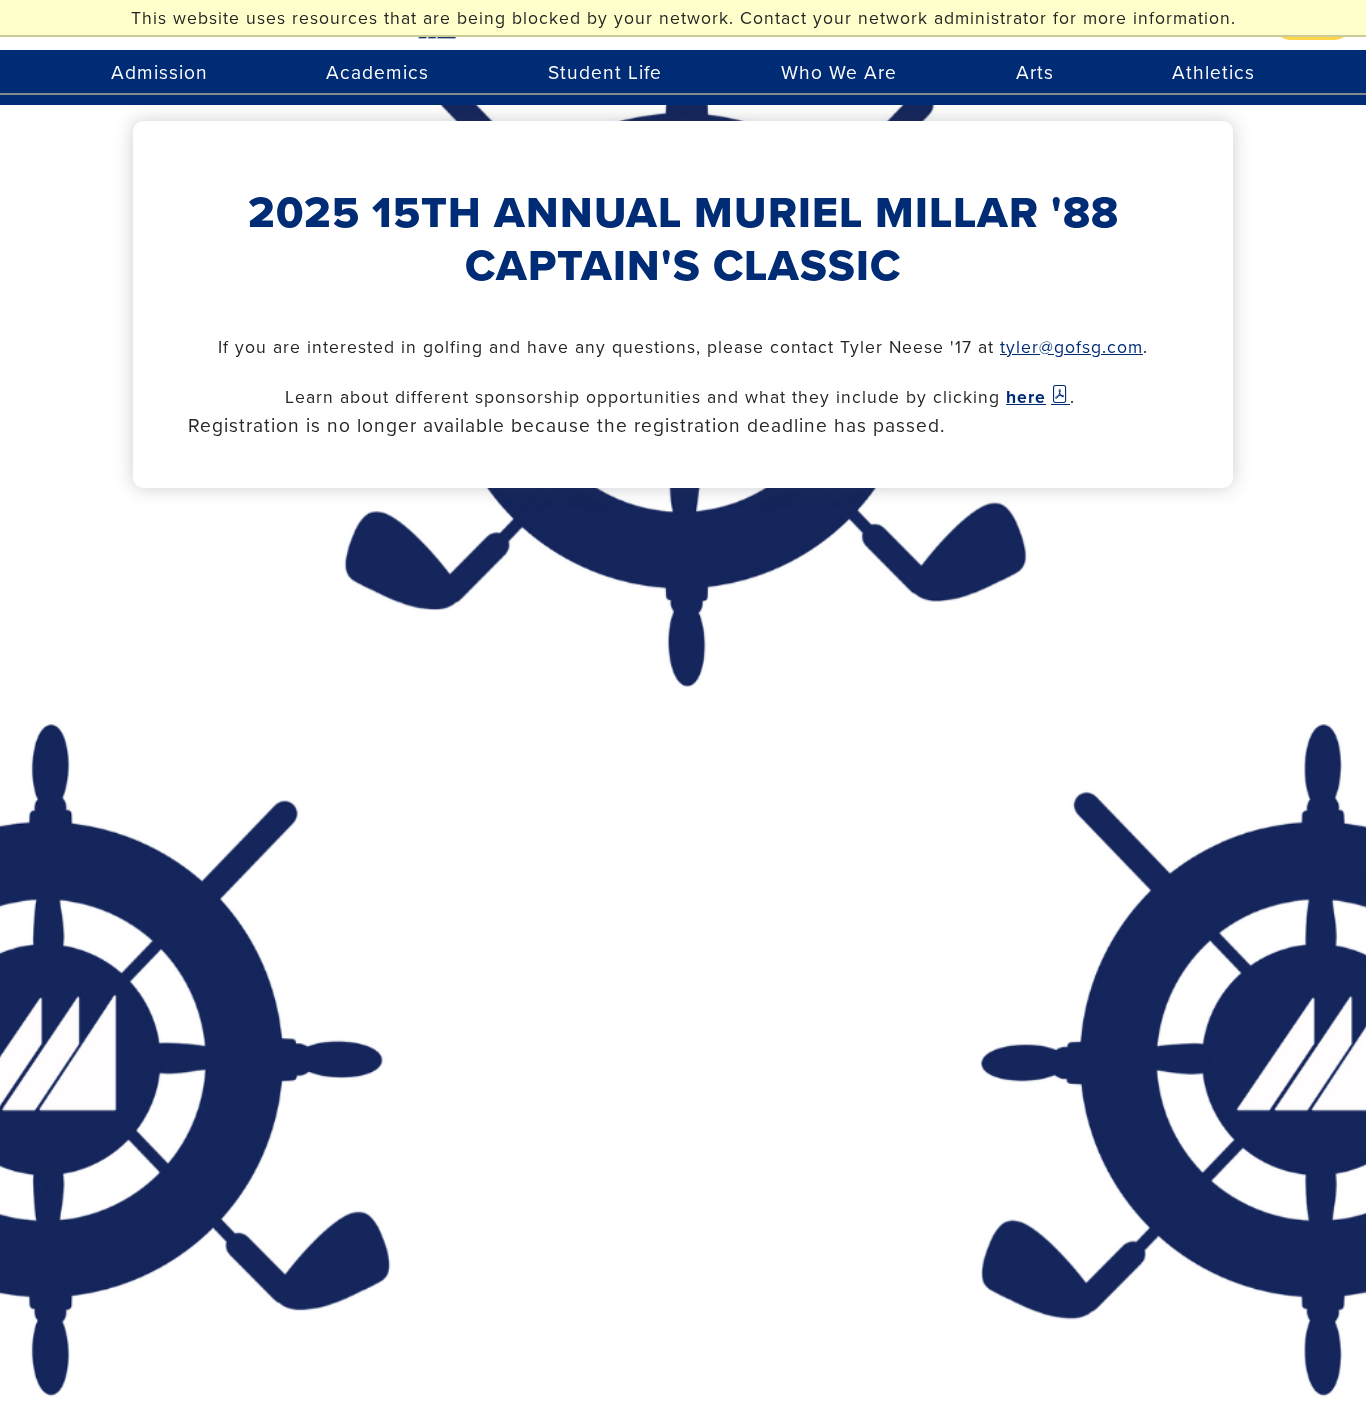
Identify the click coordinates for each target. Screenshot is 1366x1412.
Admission (159, 71)
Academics (377, 71)
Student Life (605, 71)
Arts (1035, 71)
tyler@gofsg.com (1071, 346)
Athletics (1213, 71)
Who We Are (839, 71)
